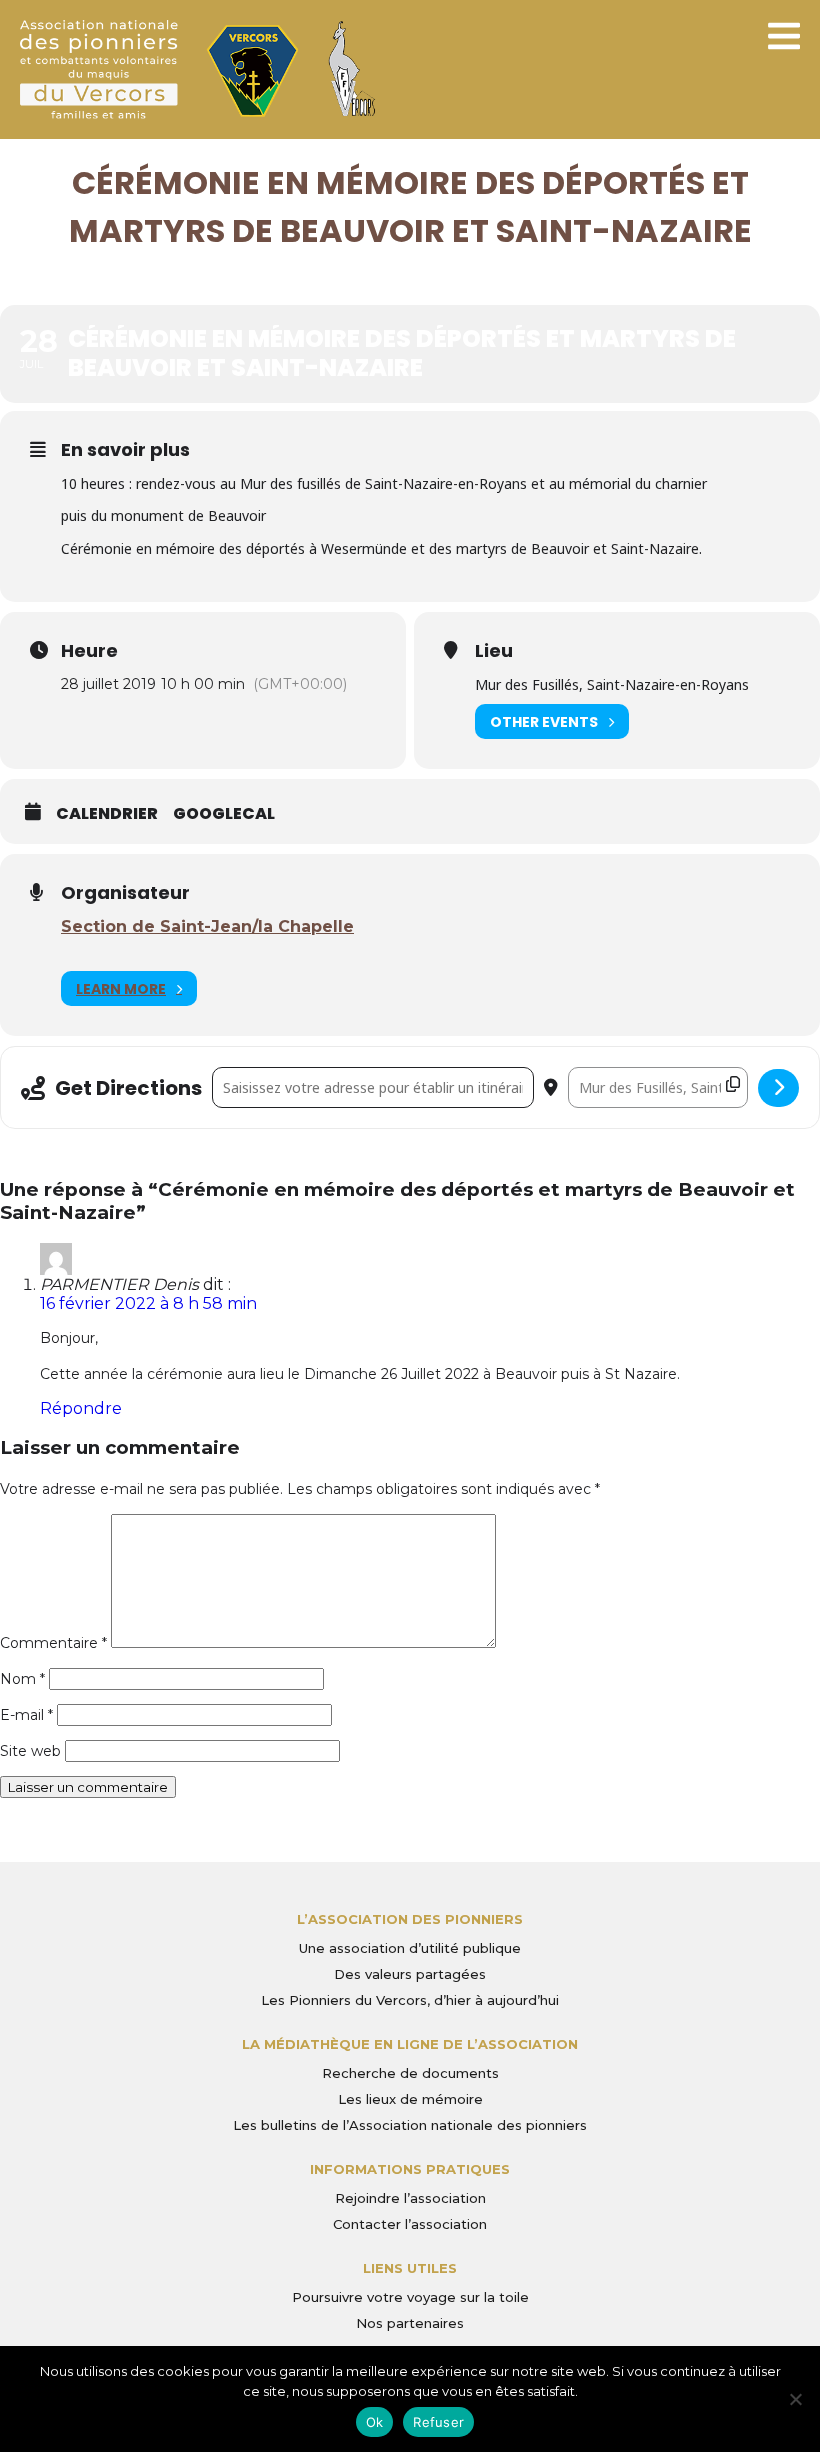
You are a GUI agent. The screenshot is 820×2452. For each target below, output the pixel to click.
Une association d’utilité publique (410, 1948)
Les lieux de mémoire (410, 2099)
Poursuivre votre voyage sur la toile (410, 2297)
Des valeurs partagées (410, 1974)
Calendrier (107, 814)
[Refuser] (795, 2399)
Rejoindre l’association (410, 2198)
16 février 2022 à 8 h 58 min (148, 1303)
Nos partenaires (410, 2323)
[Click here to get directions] (778, 1088)
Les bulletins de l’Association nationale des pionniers (410, 2125)
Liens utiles (410, 2268)
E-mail (26, 1715)
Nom (22, 1679)
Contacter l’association (410, 2224)
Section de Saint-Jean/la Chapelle (207, 926)
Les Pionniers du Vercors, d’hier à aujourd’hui (410, 2000)
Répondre (81, 1408)
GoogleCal (224, 814)
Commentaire (53, 1643)
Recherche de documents (410, 2073)
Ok (375, 2422)
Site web (30, 1751)
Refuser (438, 2422)
